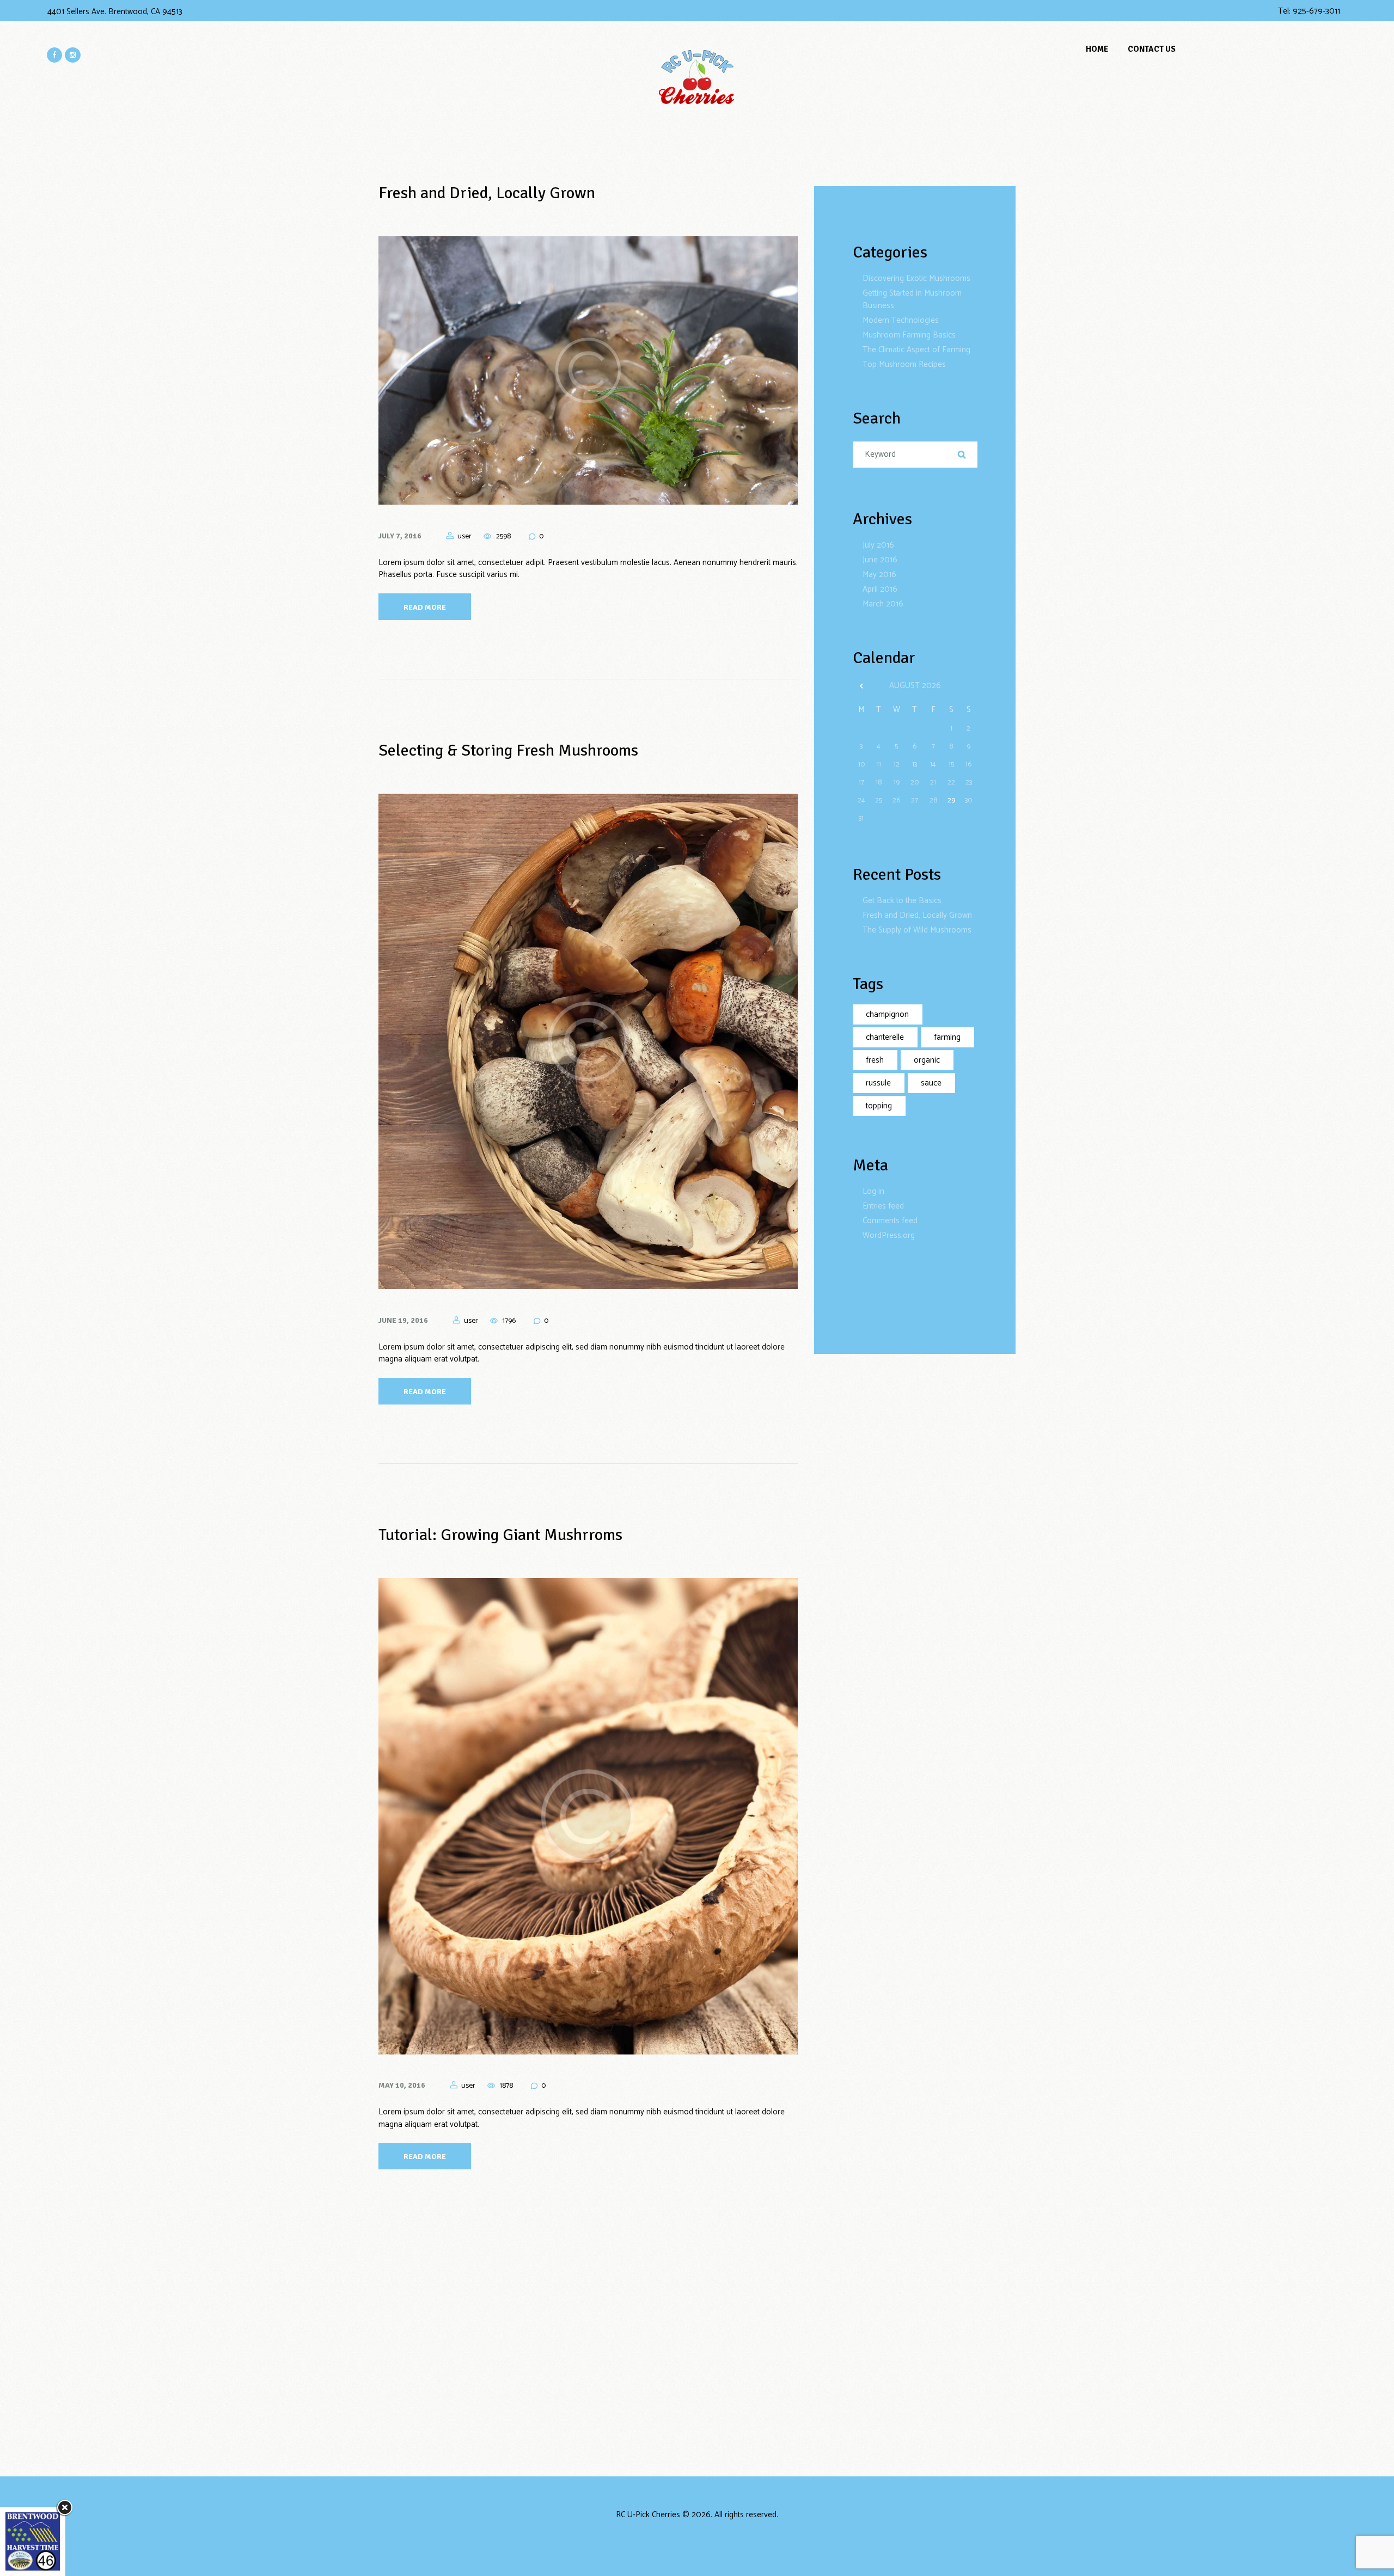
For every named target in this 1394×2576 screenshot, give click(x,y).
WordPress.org (889, 1235)
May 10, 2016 (402, 2085)
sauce (931, 1083)
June (880, 560)
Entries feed (883, 1206)
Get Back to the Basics (902, 901)
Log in (873, 1191)
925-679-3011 (1316, 11)
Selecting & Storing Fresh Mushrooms (508, 750)
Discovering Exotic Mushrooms (916, 278)
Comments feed (890, 1221)
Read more (425, 607)
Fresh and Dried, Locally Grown (487, 193)
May (879, 575)
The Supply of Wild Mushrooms (917, 930)
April (880, 589)
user (464, 536)
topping (879, 1106)
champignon (887, 1014)
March (883, 604)
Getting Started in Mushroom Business (912, 299)
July (878, 545)
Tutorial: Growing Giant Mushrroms (500, 1535)
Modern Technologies (901, 320)
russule (878, 1083)
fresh (875, 1060)
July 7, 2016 (400, 536)
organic (927, 1060)
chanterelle (885, 1037)
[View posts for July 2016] (862, 686)
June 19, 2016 (403, 1320)
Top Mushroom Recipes (904, 364)
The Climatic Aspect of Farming (916, 350)
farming (947, 1037)
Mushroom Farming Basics (909, 335)
